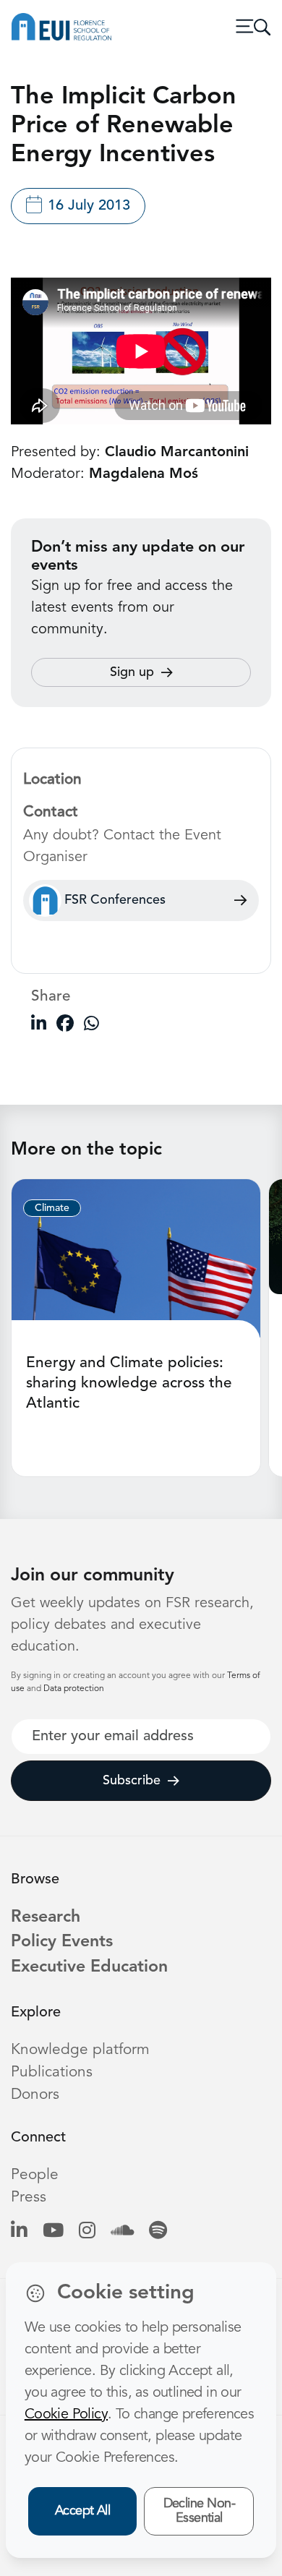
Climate (52, 1208)
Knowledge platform (80, 2050)
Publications (52, 2072)
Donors (35, 2095)
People (35, 2175)
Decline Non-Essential (200, 2511)
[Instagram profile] (87, 2232)
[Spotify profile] (158, 2232)
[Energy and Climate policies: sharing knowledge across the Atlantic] (136, 1258)
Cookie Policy (66, 2415)
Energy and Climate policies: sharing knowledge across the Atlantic (129, 1383)
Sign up (132, 672)
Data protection (74, 1689)
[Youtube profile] (53, 2232)
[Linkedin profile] (19, 2232)
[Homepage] (61, 27)
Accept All (83, 2511)
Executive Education (89, 1968)
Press (29, 2198)
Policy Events (62, 1942)
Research (46, 1918)
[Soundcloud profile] (122, 2232)
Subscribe (132, 1781)
